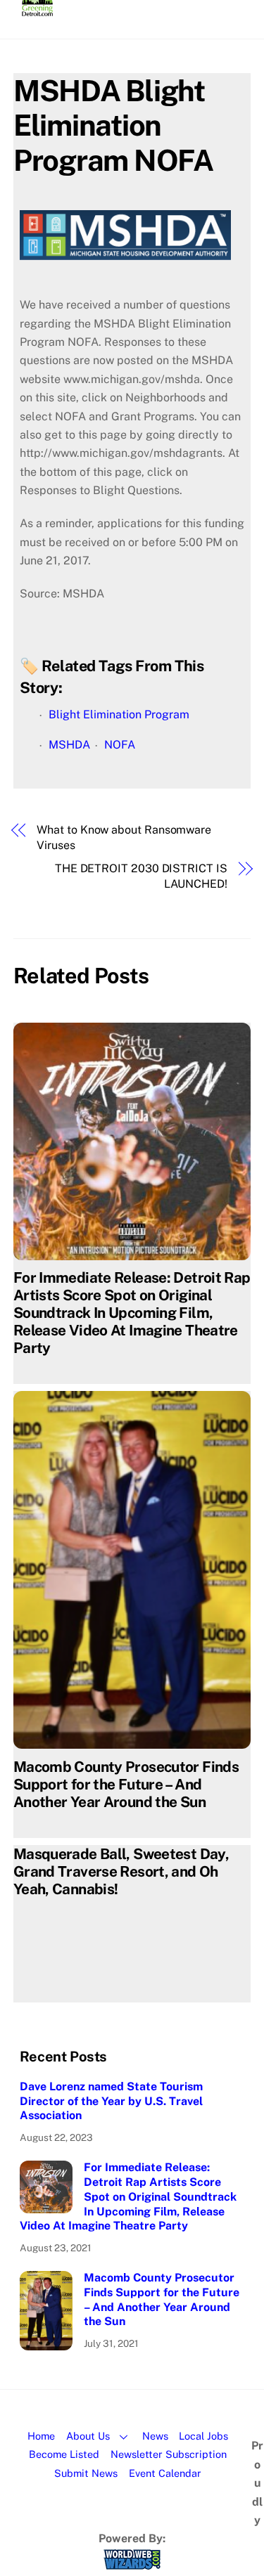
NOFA (120, 745)
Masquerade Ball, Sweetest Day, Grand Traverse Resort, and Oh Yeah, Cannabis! (121, 1871)
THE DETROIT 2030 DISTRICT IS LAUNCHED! (141, 876)
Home (41, 2436)
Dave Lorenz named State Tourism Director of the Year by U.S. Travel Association (111, 2101)
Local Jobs (203, 2436)
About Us (88, 2436)
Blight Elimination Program (119, 714)
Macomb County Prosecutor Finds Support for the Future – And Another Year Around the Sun (126, 1784)
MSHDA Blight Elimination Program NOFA (113, 125)
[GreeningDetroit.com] (38, 10)
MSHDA (69, 745)
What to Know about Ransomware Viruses (124, 837)
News (155, 2436)
